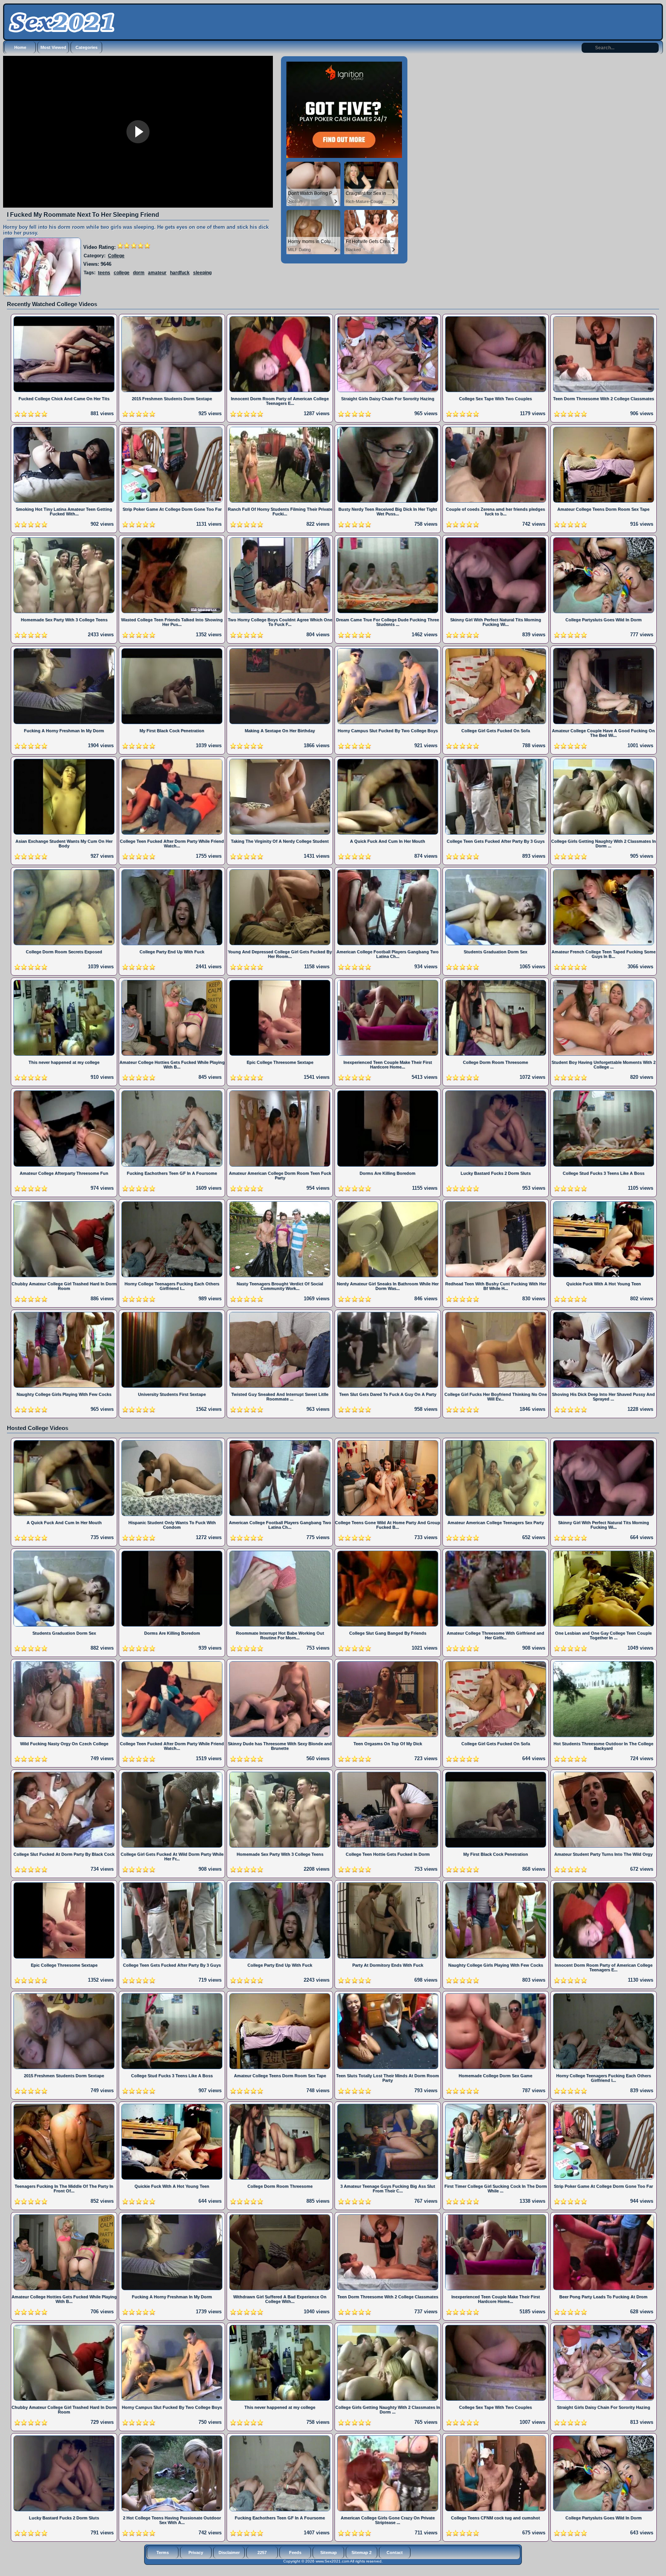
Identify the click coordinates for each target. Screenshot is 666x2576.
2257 (262, 2553)
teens (104, 273)
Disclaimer (229, 2553)
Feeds (295, 2553)
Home (20, 47)
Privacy (196, 2553)
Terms (163, 2553)
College (116, 256)
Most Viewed (53, 47)
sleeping (202, 273)
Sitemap (329, 2553)
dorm (139, 273)
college (122, 273)
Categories (87, 47)
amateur (157, 273)
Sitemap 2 (362, 2553)
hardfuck (180, 273)
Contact (395, 2553)
